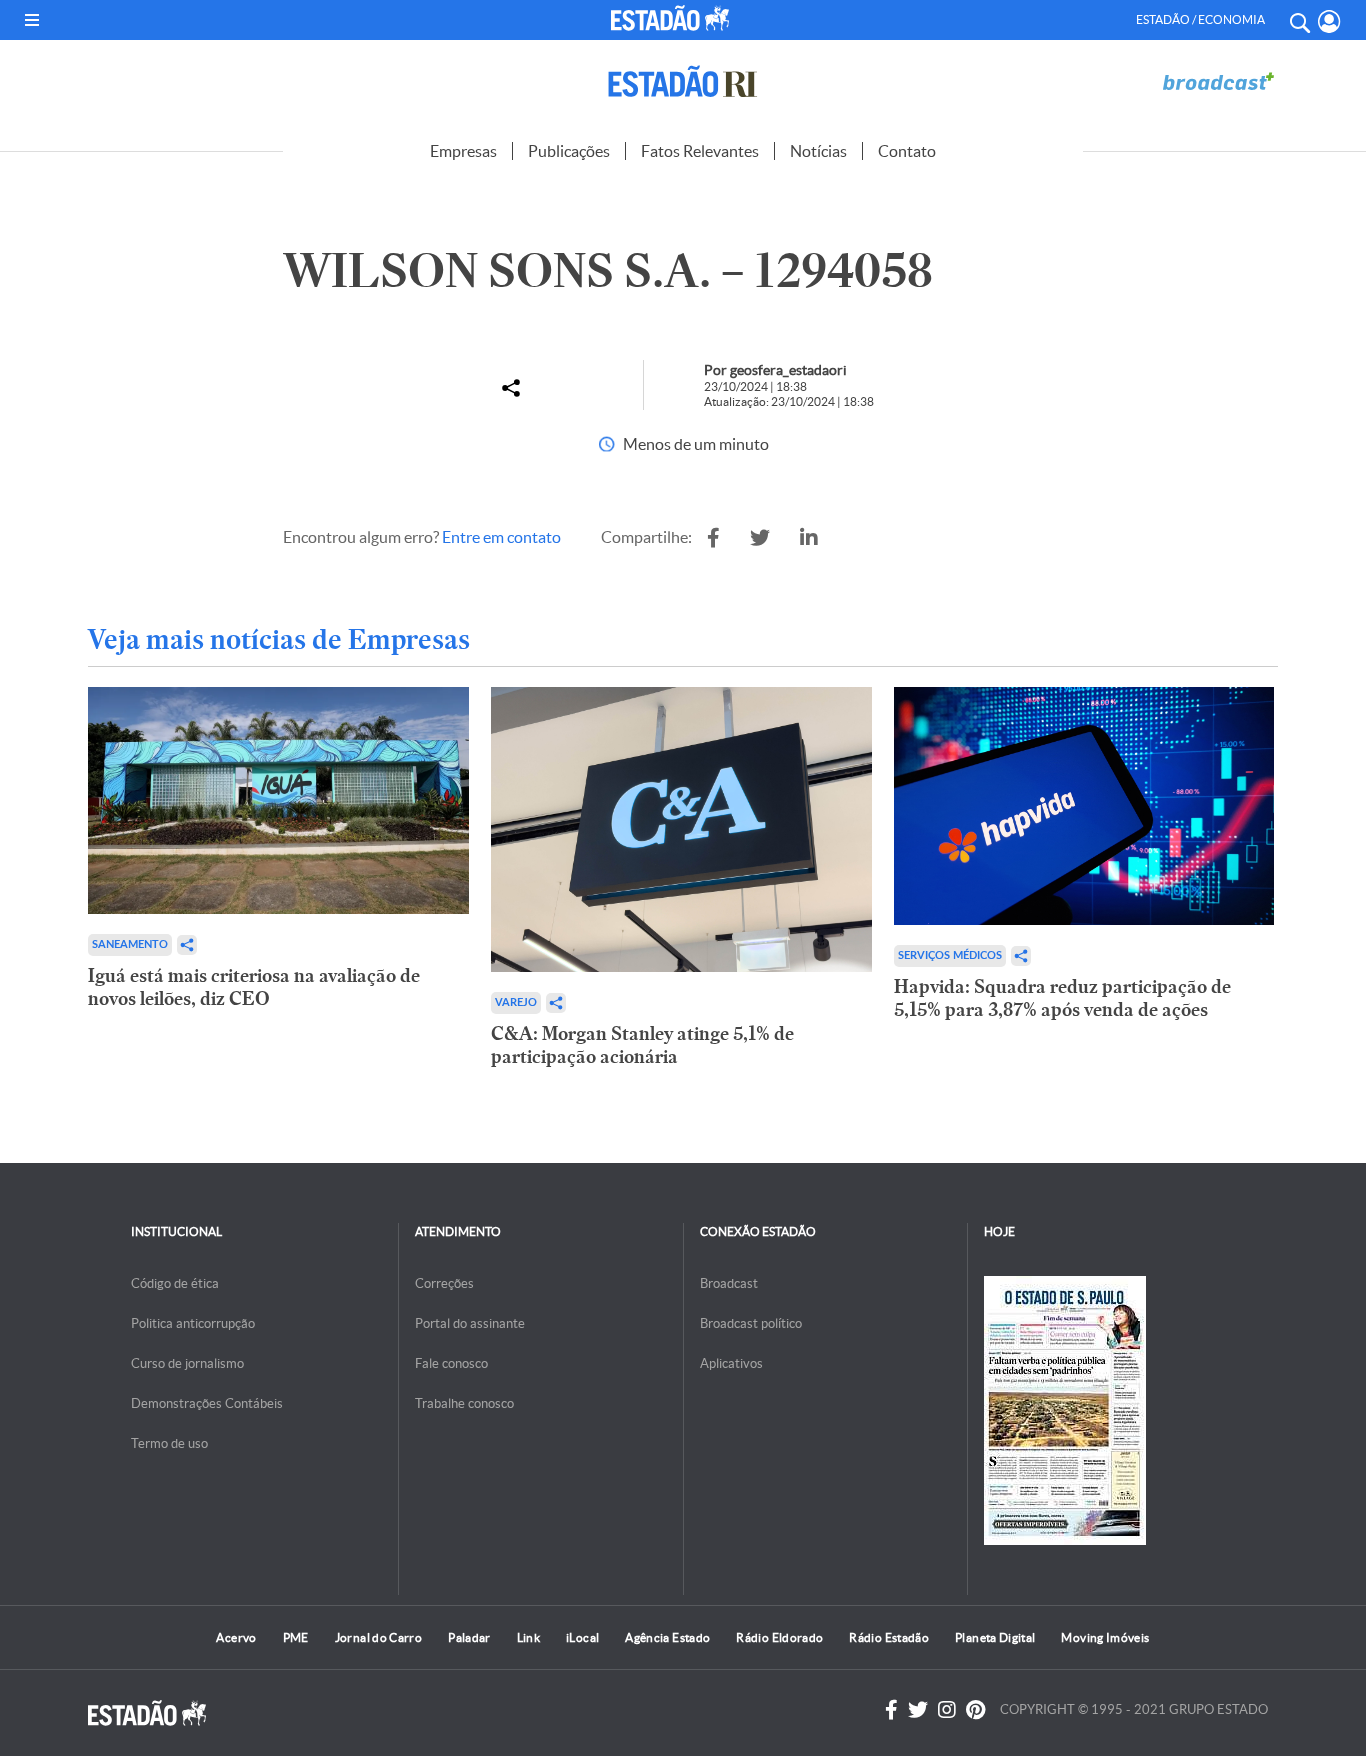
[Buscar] (1299, 20)
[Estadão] (673, 18)
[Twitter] (918, 1710)
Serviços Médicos (950, 955)
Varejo (516, 1002)
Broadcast (729, 1283)
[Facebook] (891, 1710)
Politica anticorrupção (193, 1323)
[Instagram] (947, 1710)
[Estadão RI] (683, 81)
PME (296, 1637)
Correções (444, 1283)
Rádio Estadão (889, 1637)
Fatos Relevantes (700, 151)
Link (528, 1637)
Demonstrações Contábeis (207, 1403)
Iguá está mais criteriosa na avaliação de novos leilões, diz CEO (254, 987)
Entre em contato (501, 537)
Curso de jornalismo (187, 1363)
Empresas (463, 151)
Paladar (469, 1637)
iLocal (582, 1637)
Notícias (818, 151)
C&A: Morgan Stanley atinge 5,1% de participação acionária (642, 1045)
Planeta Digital (995, 1637)
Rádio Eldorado (779, 1637)
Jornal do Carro (378, 1637)
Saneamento (130, 944)
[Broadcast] (1218, 81)
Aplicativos (731, 1363)
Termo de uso (169, 1443)
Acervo (236, 1637)
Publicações (569, 151)
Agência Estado (667, 1637)
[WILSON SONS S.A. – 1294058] (713, 538)
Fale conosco (451, 1363)
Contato (907, 151)
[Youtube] (975, 1710)
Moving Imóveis (1105, 1637)
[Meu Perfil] (1329, 21)
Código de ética (175, 1283)
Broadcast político (751, 1323)
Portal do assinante (470, 1323)
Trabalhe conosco (464, 1403)
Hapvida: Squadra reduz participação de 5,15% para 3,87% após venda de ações (1062, 998)
